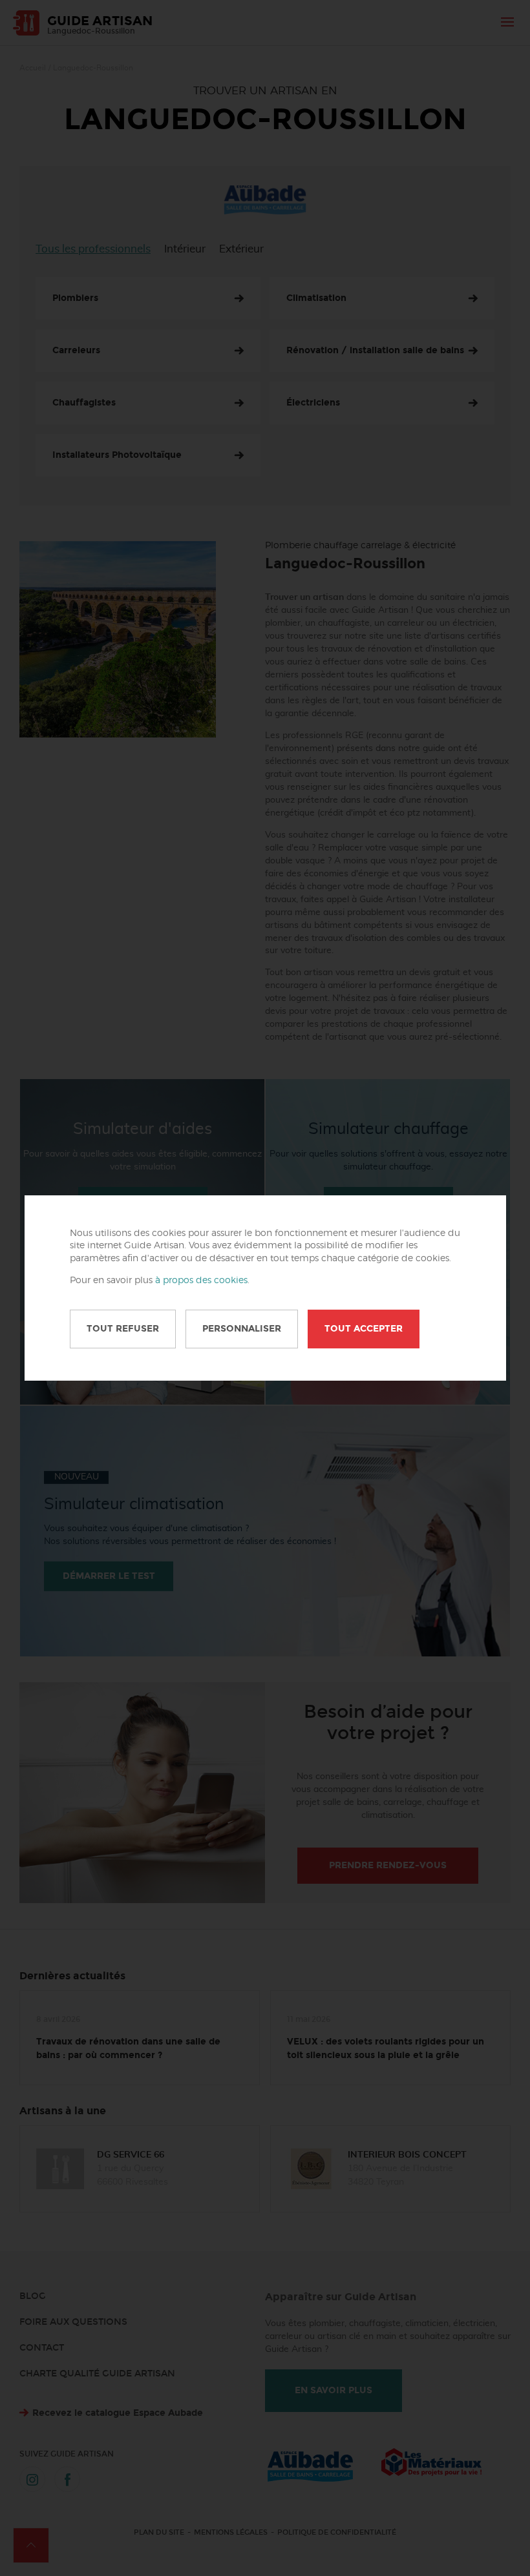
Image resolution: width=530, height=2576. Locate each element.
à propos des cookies (201, 1281)
